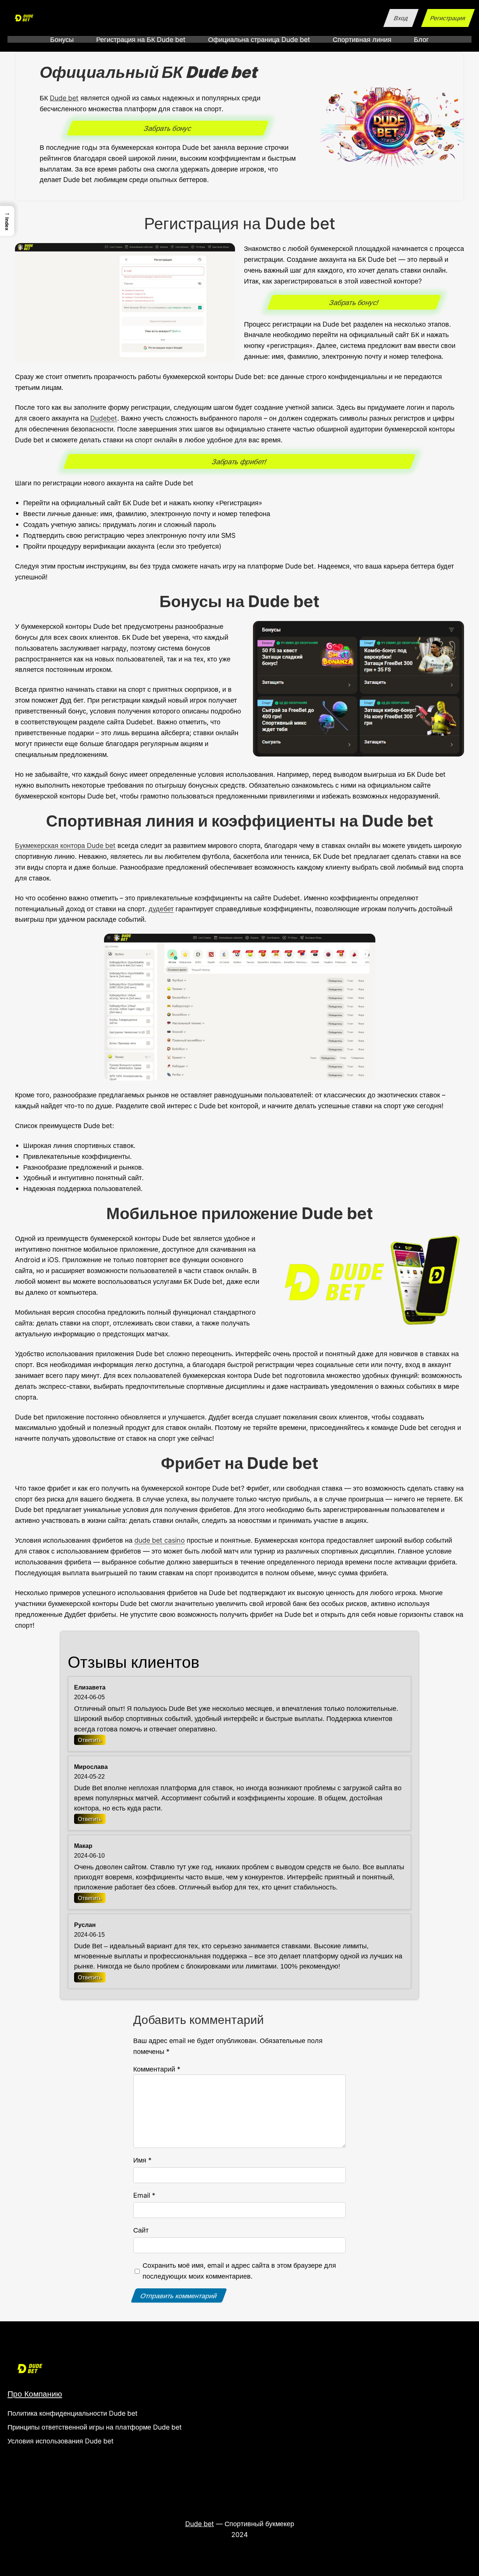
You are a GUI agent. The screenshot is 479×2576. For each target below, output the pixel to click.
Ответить (90, 1740)
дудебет (161, 909)
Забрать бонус (168, 128)
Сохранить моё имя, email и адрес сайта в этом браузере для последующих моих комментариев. (239, 2271)
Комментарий (157, 2069)
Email (144, 2195)
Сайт (141, 2230)
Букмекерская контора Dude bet (65, 845)
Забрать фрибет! (239, 461)
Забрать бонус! (354, 302)
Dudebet (104, 418)
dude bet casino (160, 1540)
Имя (142, 2160)
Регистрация (448, 18)
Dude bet (64, 98)
